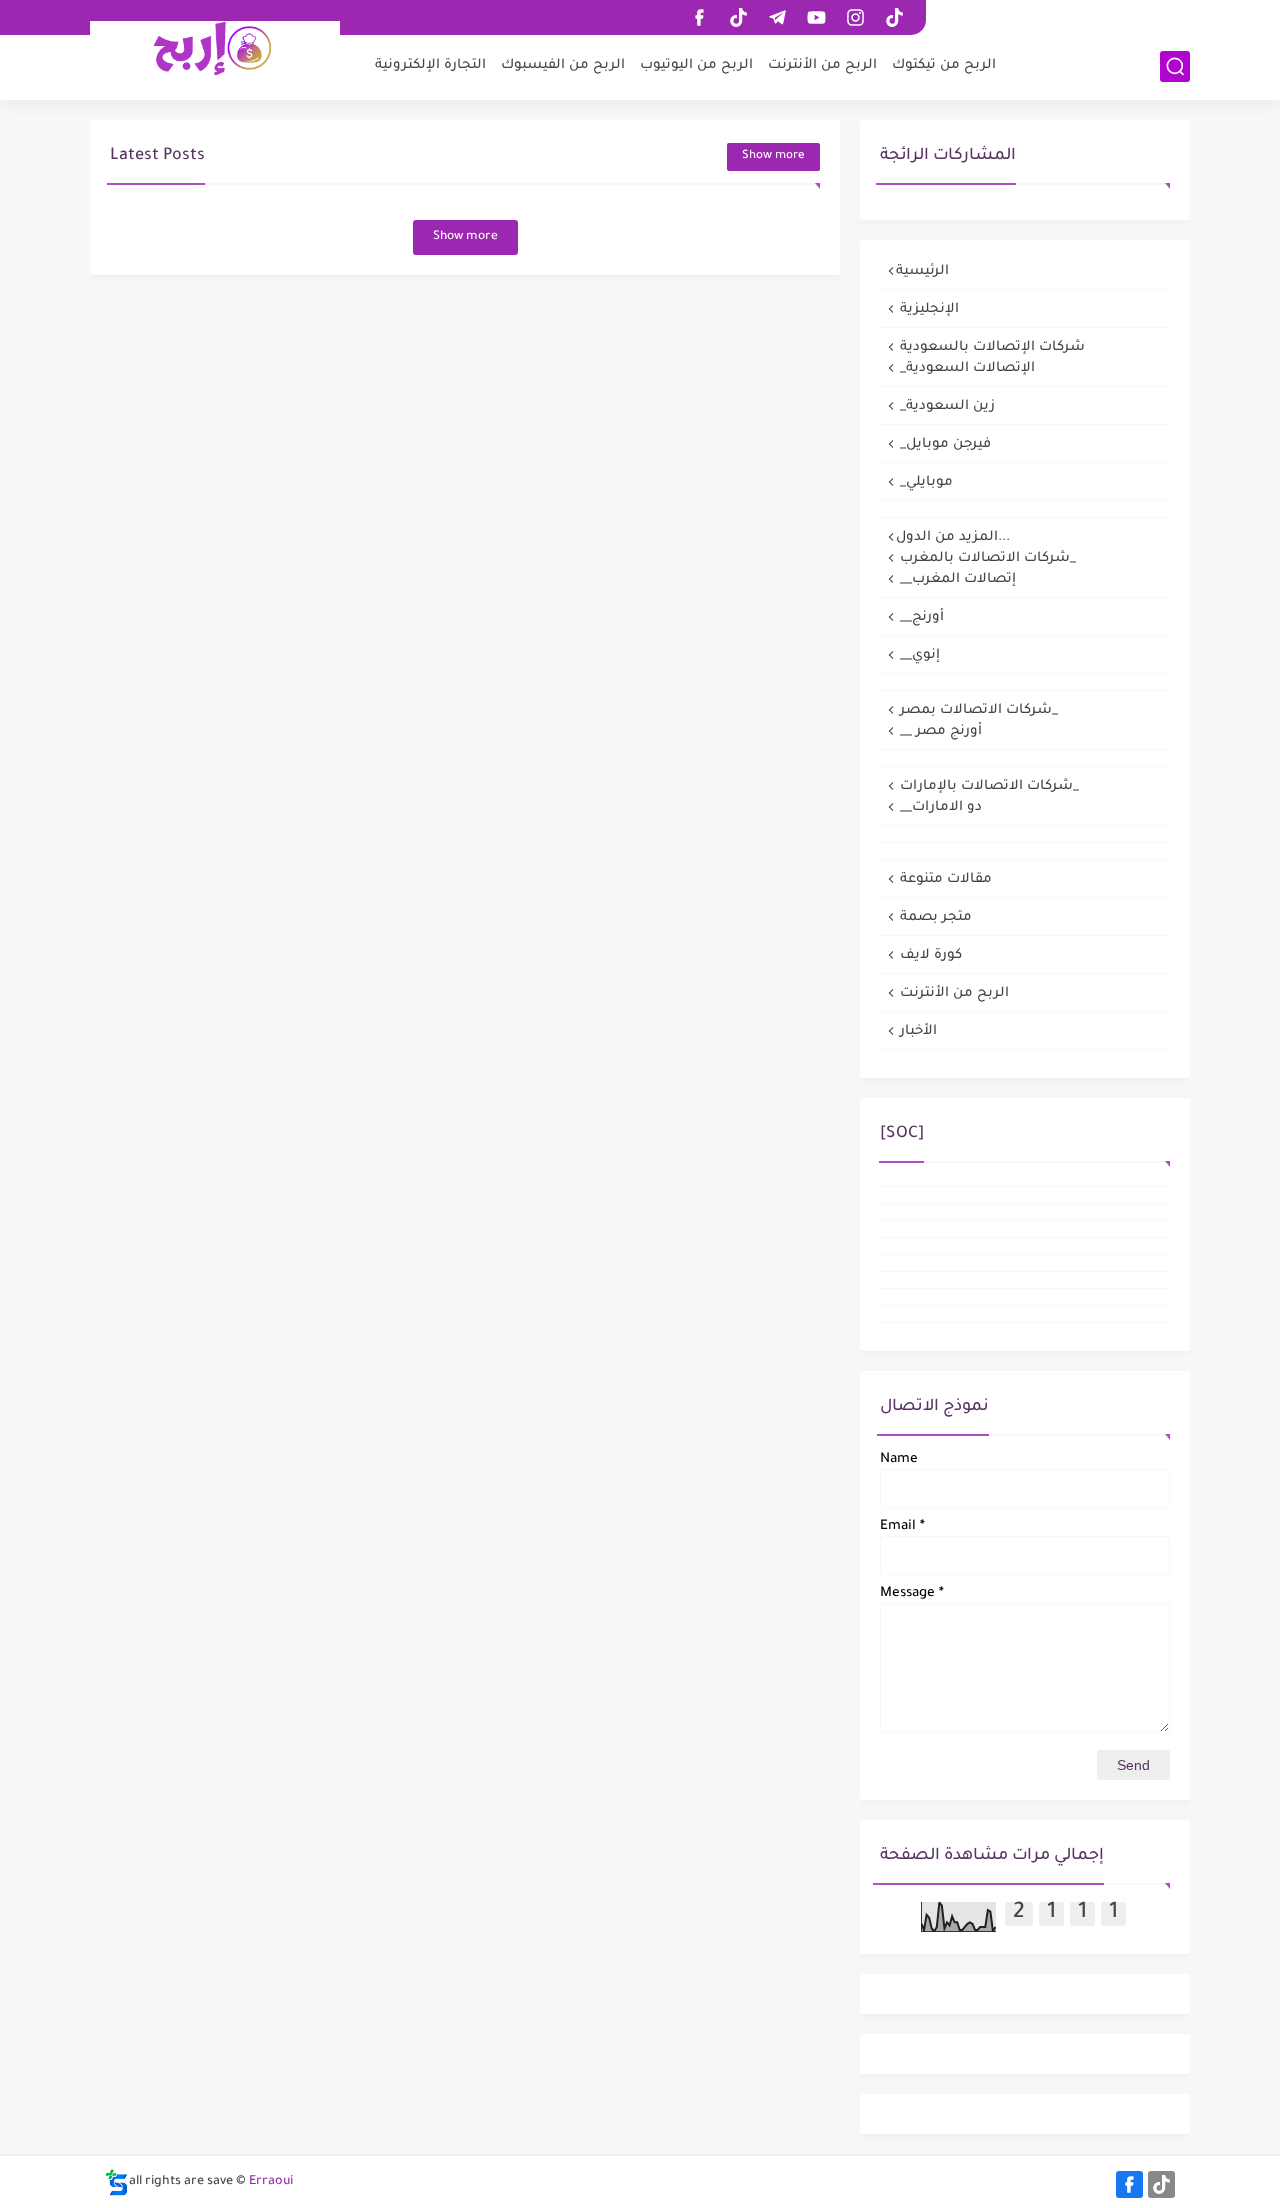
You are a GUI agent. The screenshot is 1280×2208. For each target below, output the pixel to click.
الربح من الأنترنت (822, 65)
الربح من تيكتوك (944, 65)
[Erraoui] (215, 48)
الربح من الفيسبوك (563, 65)
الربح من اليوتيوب (696, 65)
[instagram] (855, 17)
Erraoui (271, 2182)
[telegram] (777, 17)
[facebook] (699, 17)
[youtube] (816, 17)
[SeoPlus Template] (117, 2182)
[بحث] (1175, 66)
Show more (773, 156)
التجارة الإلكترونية (430, 65)
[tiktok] (738, 17)
